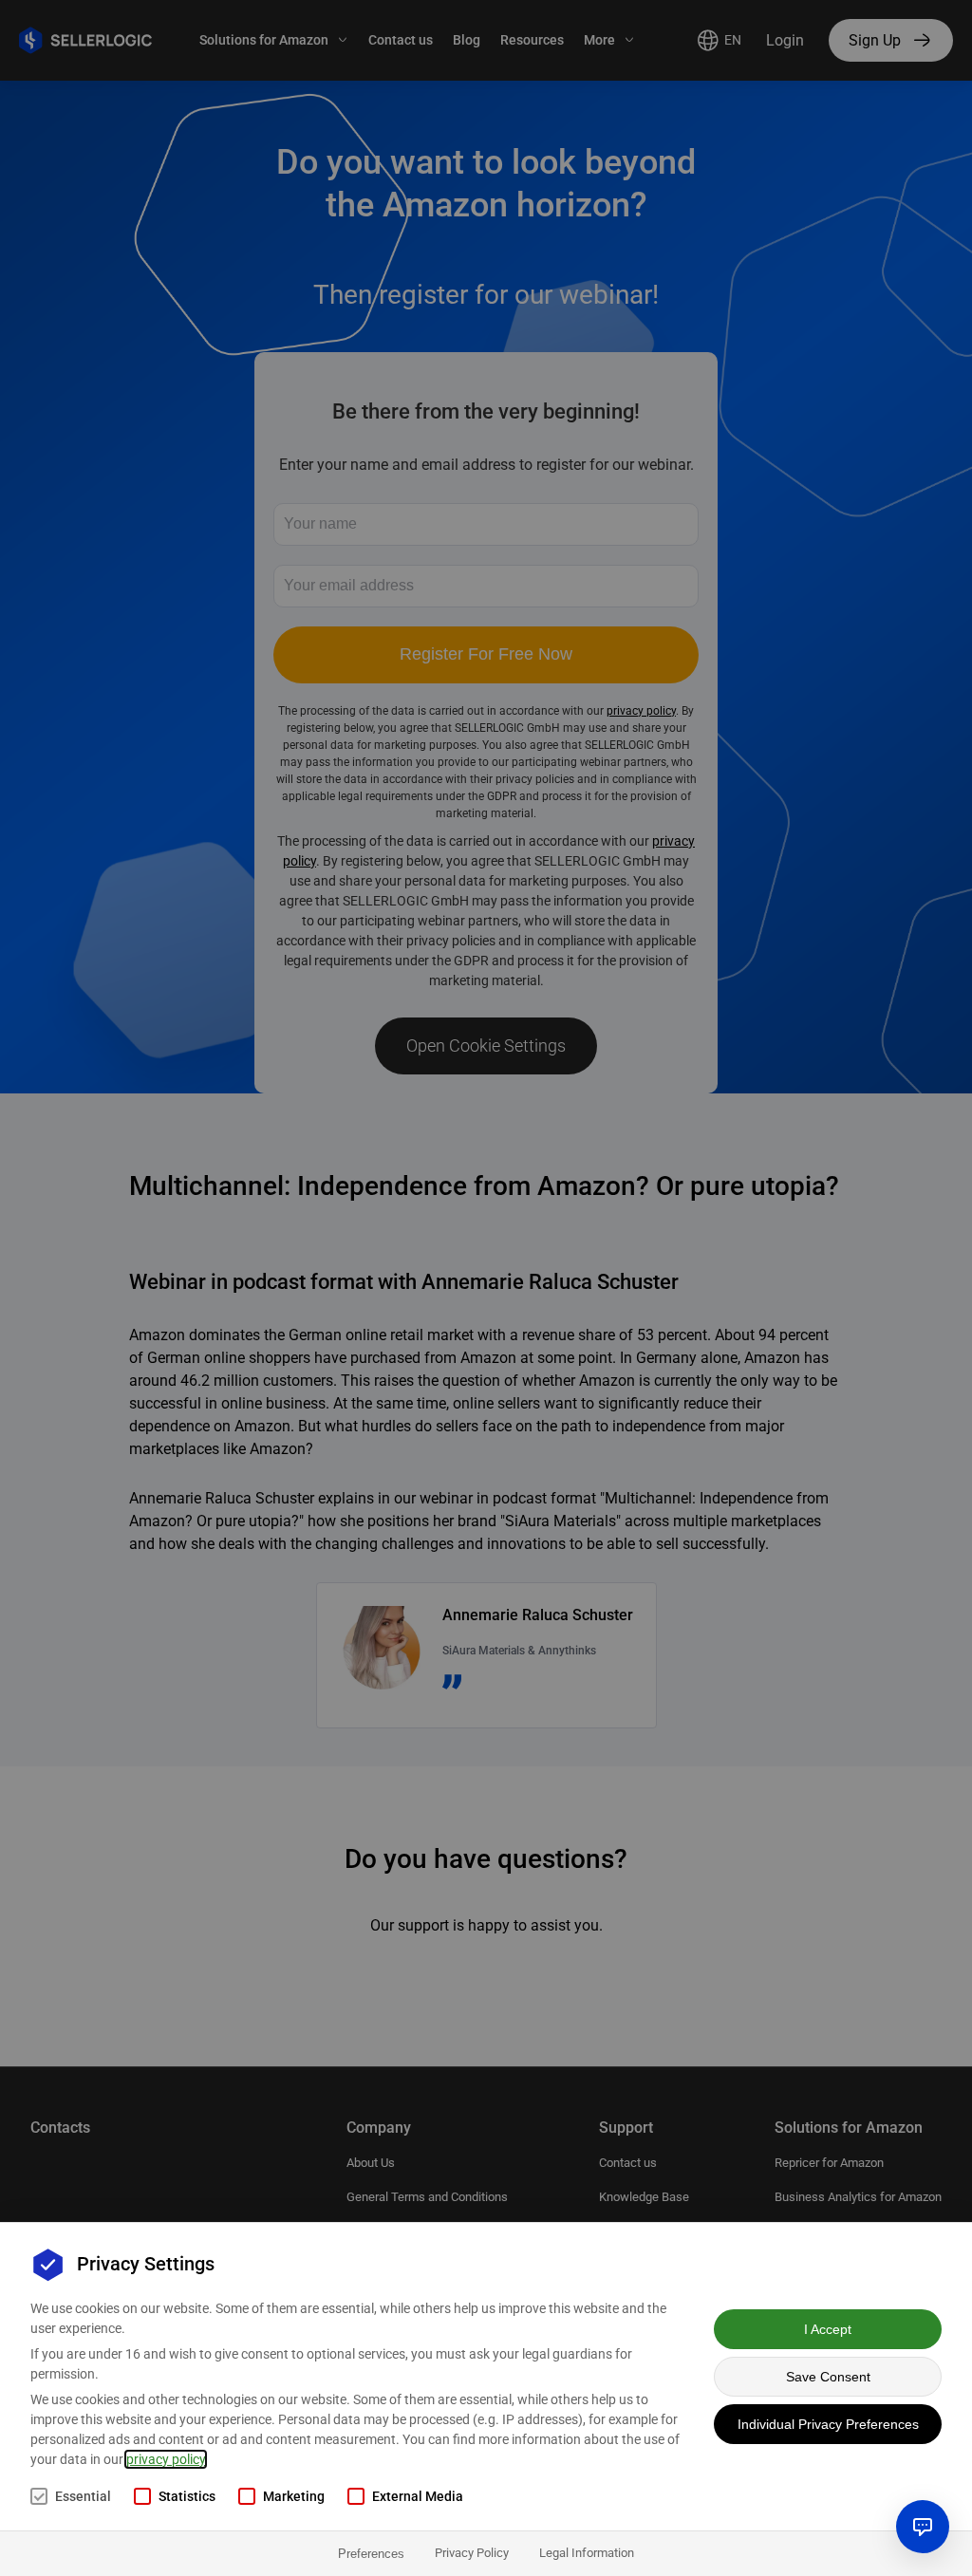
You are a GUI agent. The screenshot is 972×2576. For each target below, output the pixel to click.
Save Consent (828, 2377)
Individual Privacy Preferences (828, 2424)
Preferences (371, 2554)
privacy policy (166, 2459)
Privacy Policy (472, 2553)
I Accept (828, 2329)
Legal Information (587, 2553)
